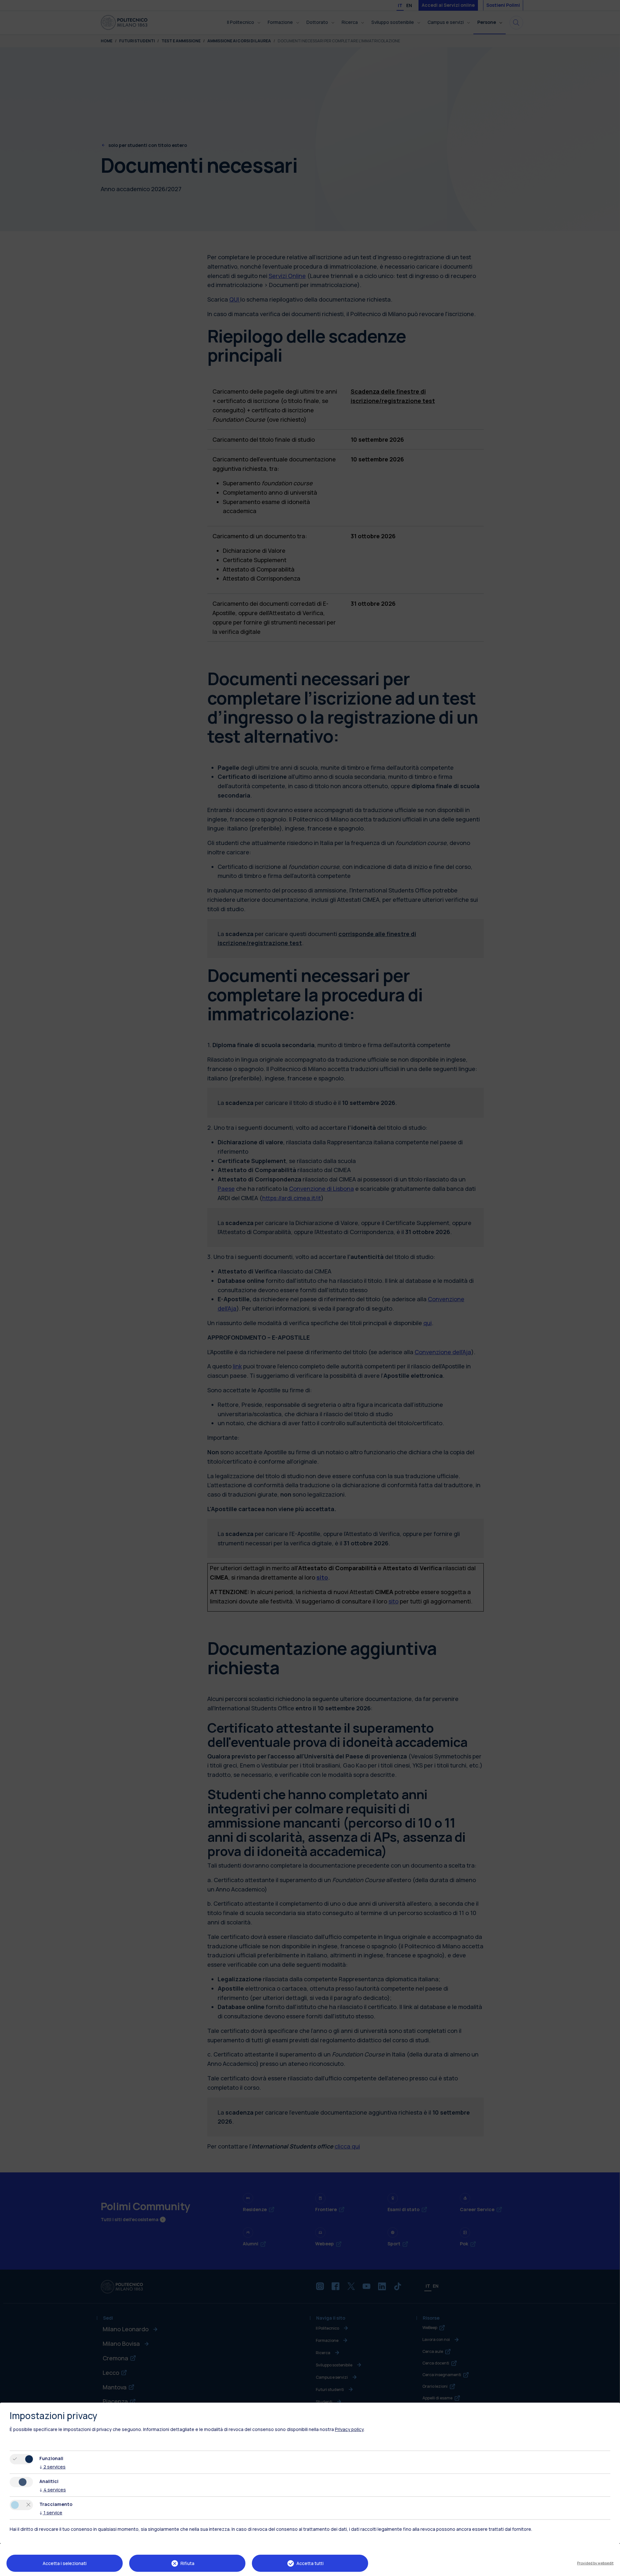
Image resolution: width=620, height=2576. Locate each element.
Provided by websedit (595, 2563)
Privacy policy (349, 2429)
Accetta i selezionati (65, 2563)
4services (53, 2490)
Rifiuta (187, 2563)
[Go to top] (611, 2569)
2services (52, 2467)
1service (51, 2513)
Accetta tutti (310, 2563)
